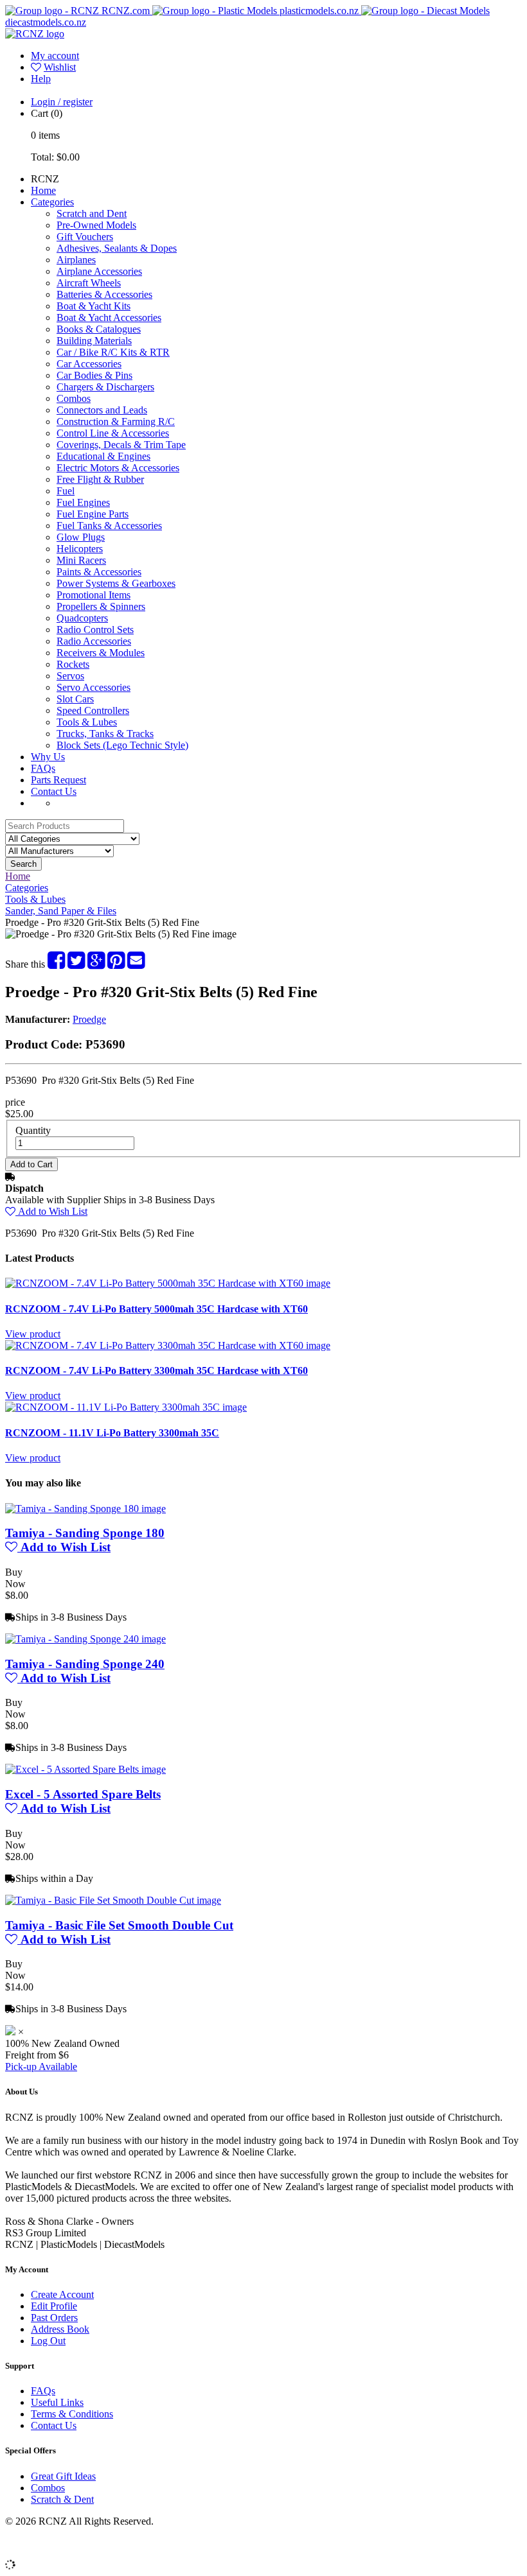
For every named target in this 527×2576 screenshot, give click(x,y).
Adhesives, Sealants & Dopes (117, 248)
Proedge (89, 1019)
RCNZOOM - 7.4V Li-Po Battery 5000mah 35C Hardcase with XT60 (156, 1309)
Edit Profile (54, 2306)
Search (23, 864)
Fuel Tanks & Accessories (109, 526)
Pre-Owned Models (96, 225)
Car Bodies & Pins (94, 375)
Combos (74, 398)
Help (41, 79)
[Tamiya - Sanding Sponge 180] (85, 1509)
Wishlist (60, 67)
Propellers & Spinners (101, 606)
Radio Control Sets (95, 630)
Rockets (73, 664)
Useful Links (57, 2402)
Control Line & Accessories (113, 433)
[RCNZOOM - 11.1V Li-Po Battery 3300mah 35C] (126, 1407)
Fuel (66, 491)
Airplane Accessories (99, 271)
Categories (52, 202)
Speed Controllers (93, 710)
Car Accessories (89, 364)
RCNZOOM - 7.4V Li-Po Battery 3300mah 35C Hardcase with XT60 (156, 1371)
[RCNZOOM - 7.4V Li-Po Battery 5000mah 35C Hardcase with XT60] (168, 1283)
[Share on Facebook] (56, 964)
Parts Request (58, 780)
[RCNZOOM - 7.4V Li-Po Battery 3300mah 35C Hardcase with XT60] (168, 1345)
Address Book (60, 2329)
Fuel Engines (83, 502)
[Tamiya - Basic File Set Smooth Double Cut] (113, 1900)
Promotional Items (94, 595)
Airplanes (76, 260)
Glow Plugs (81, 537)
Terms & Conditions (72, 2414)
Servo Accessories (94, 687)
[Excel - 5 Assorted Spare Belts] (85, 1769)
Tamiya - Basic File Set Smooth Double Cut (119, 1925)
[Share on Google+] (96, 964)
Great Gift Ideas (63, 2476)
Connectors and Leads (102, 410)
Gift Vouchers (85, 237)
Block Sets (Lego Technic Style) (122, 745)
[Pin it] (116, 964)
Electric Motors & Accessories (118, 468)
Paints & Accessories (99, 572)
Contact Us (54, 791)
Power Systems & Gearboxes (116, 583)
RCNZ (45, 179)
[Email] (136, 964)
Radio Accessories (94, 641)
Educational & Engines (103, 456)
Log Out (48, 2341)
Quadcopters (82, 618)
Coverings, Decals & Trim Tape (121, 445)
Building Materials (94, 341)
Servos (70, 676)
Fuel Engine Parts (93, 514)
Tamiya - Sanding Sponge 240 (85, 1664)
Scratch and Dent (92, 213)
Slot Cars (75, 699)
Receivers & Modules (101, 653)
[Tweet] (76, 964)
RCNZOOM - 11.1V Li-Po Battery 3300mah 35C (112, 1433)
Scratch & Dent (62, 2499)
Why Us (48, 757)
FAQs (43, 768)
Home (43, 190)
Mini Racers (81, 560)
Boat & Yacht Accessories (109, 318)
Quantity (33, 1130)
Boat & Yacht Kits (94, 306)
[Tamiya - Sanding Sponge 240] (85, 1639)
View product (33, 1334)
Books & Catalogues (99, 329)
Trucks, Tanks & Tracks (105, 734)
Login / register (62, 102)
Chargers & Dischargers (105, 387)
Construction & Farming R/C (116, 422)
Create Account (62, 2294)
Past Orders (54, 2318)
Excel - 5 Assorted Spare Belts (83, 1794)
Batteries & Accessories (104, 294)
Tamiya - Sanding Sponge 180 (85, 1533)
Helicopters (80, 549)
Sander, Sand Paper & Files (61, 911)
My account (55, 56)
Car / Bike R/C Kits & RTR (113, 352)
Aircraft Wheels (89, 283)
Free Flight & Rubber (100, 479)
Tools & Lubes (87, 722)
